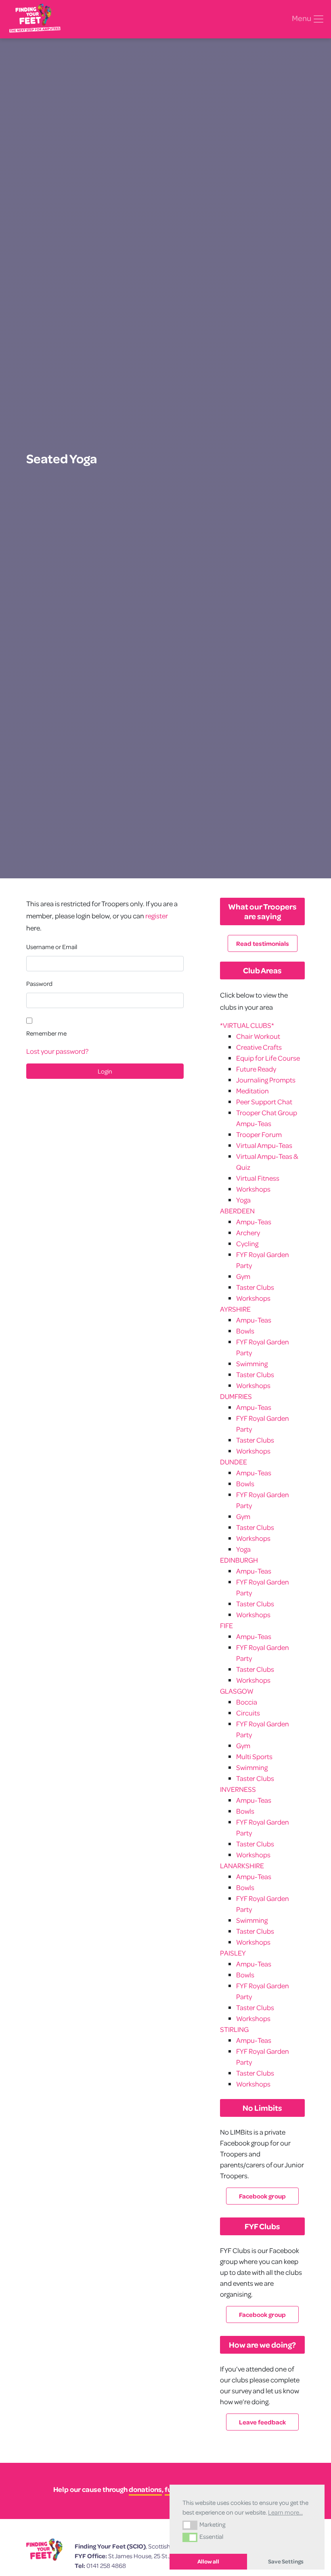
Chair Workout (258, 1036)
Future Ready (256, 1069)
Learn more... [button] (285, 2512)
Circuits (248, 1713)
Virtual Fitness (258, 1178)
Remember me (46, 1033)
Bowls (245, 1331)
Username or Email (52, 947)
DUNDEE (234, 1462)
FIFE (226, 1626)
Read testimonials (263, 943)
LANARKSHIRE (242, 1866)
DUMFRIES (236, 1396)
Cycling (247, 1244)
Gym (243, 1276)
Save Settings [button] (286, 2561)
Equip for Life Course (268, 1058)
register (157, 916)
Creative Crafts (259, 1047)
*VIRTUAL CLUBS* (247, 1025)
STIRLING (234, 2029)
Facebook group (262, 2196)
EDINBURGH (239, 1560)
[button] (190, 2525)
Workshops (253, 1189)
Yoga (243, 1200)
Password (39, 983)
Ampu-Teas (254, 1222)
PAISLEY (233, 1953)
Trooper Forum (259, 1134)
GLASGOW (237, 1691)
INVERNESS (238, 1789)
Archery (248, 1233)
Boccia (247, 1702)
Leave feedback (262, 2422)
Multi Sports (254, 1756)
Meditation (252, 1091)
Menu (302, 18)
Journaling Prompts (266, 1080)
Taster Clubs (255, 1287)
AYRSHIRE (235, 1309)
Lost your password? (57, 1051)
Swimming (252, 1364)
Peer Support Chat (264, 1102)
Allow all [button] (208, 2561)
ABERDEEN (237, 1211)
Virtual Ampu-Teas (264, 1145)
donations (145, 2489)
